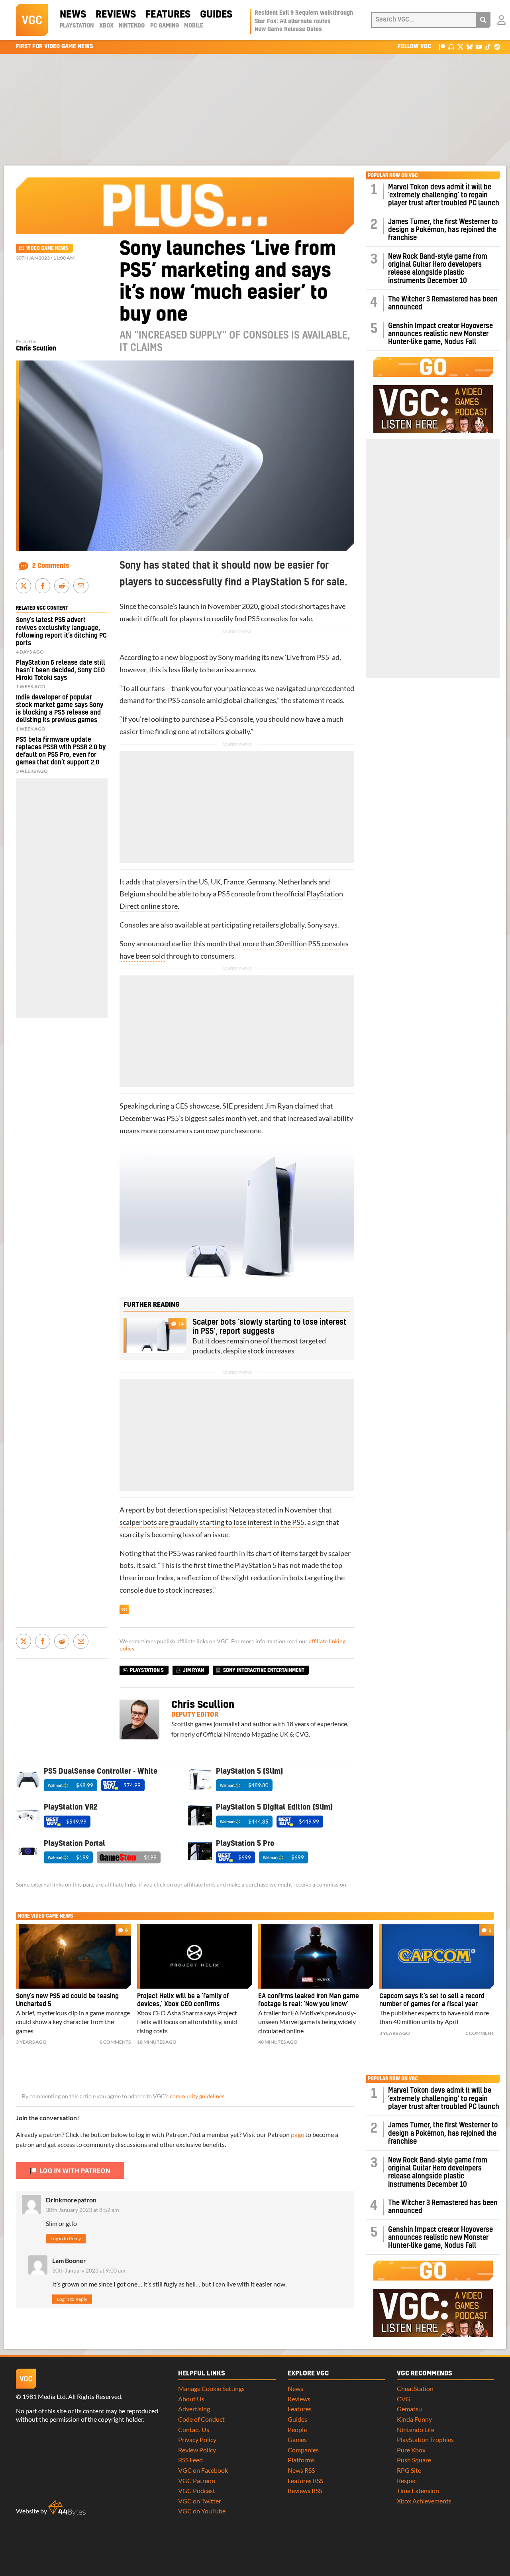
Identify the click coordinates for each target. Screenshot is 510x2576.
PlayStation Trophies (425, 2439)
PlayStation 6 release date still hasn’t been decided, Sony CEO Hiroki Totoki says (61, 670)
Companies (303, 2450)
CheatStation (415, 2388)
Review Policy (197, 2450)
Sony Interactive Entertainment (264, 1670)
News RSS (301, 2470)
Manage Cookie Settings (211, 2388)
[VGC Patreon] (442, 46)
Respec (407, 2480)
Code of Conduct (201, 2419)
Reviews (116, 15)
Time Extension (418, 2490)
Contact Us (194, 2429)
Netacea (242, 1510)
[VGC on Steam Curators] (497, 46)
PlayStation (77, 26)
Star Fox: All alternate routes (293, 22)
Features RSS (305, 2480)
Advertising (194, 2409)
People (297, 2429)
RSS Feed (190, 2460)
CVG (404, 2399)
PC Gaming (165, 26)
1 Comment (480, 2033)
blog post (194, 657)
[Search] (483, 20)
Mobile (194, 26)
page (297, 2134)
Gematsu (409, 2409)
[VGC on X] (460, 46)
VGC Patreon (197, 2480)
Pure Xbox (411, 2450)
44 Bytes (67, 2508)
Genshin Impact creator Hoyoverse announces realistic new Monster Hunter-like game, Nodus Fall (440, 334)
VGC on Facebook (203, 2470)
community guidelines (197, 2096)
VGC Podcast (197, 2490)
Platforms (301, 2460)
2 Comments (51, 566)
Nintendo (132, 26)
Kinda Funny (414, 2419)
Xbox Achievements (424, 2501)
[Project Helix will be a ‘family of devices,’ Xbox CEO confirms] (194, 1956)
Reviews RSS (305, 2490)
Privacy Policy (197, 2439)
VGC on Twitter (200, 2501)
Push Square (414, 2460)
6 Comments (115, 2042)
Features (168, 15)
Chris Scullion (36, 349)
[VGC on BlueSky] (470, 46)
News (73, 15)
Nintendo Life (416, 2429)
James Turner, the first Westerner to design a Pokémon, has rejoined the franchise (443, 230)
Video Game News (47, 248)
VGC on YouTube (202, 2511)
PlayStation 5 (256, 1565)
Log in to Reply (66, 2238)
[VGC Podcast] (451, 46)
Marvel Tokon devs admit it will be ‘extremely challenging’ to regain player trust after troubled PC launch (444, 195)
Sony (226, 657)
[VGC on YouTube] (479, 46)
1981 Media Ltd (44, 2396)
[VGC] (32, 20)
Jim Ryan (279, 1106)
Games (297, 2439)
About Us (191, 2399)
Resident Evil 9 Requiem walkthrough (304, 13)
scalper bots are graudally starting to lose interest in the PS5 (212, 1522)
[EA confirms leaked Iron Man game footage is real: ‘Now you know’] (316, 1956)
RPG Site (409, 2470)
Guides (216, 15)
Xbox (106, 26)
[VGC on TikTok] (488, 46)
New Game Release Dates (288, 30)
